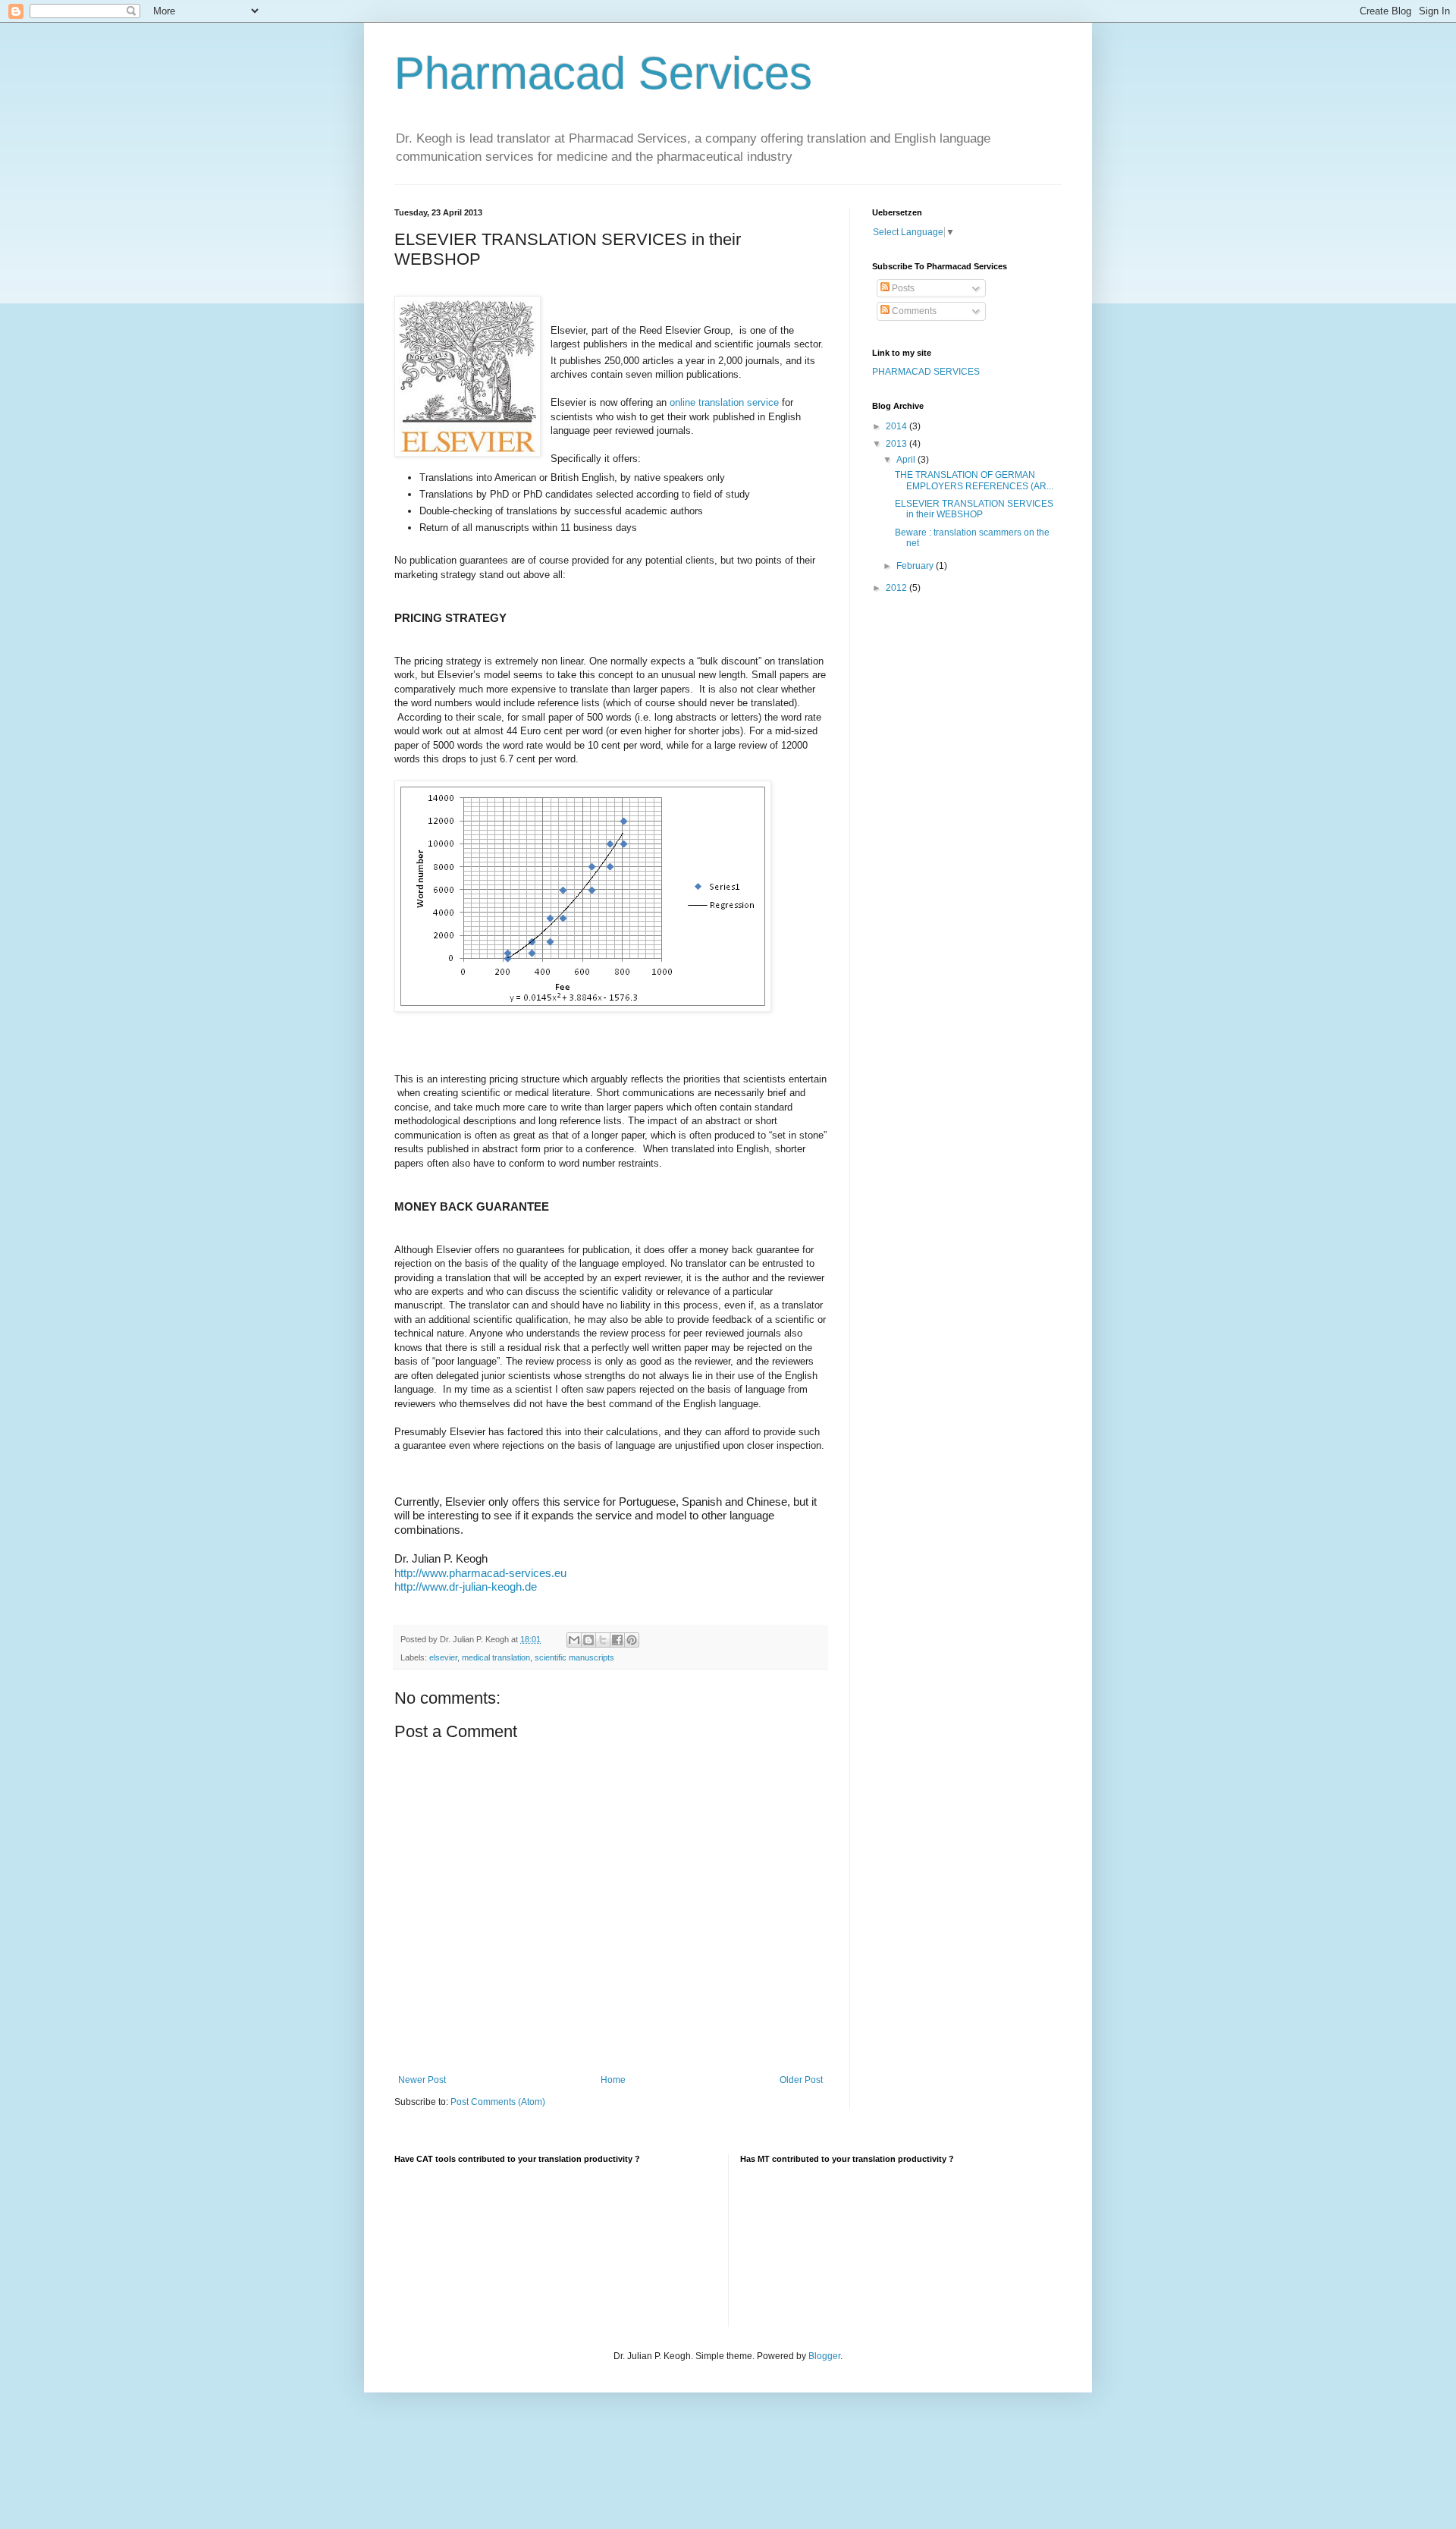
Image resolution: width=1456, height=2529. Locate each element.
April (907, 460)
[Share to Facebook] (617, 1640)
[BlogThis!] (588, 1640)
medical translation (496, 1657)
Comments (913, 311)
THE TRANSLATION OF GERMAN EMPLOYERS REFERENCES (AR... (974, 480)
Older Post (801, 2080)
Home (613, 2080)
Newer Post (422, 2080)
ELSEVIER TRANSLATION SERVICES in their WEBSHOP (974, 509)
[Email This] (574, 1640)
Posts (902, 288)
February (916, 566)
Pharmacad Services (603, 73)
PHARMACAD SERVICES (926, 372)
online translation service (724, 402)
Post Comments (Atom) (498, 2102)
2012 (897, 588)
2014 (897, 426)
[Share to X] (603, 1640)
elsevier (443, 1657)
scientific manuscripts (574, 1657)
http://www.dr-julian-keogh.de (466, 1587)
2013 (897, 444)
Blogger (824, 2356)
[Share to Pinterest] (632, 1640)
